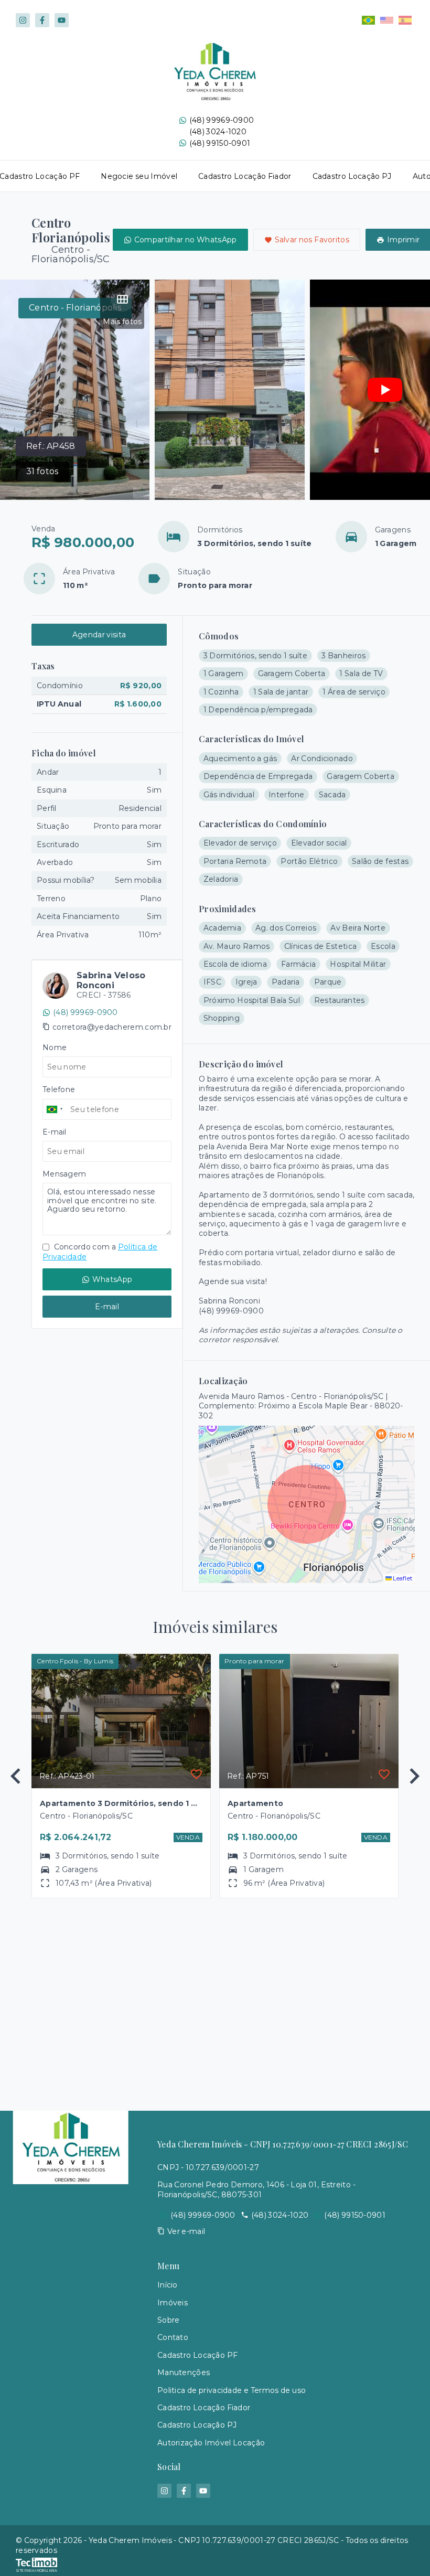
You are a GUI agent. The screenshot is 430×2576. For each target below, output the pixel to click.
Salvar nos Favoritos (312, 240)
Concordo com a (100, 1252)
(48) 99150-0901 (220, 143)
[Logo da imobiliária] (71, 2318)
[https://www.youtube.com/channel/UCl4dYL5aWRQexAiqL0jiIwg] (62, 20)
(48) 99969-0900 (222, 120)
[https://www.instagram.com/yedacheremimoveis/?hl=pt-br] (23, 20)
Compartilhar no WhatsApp (186, 240)
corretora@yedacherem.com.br (112, 1027)
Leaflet (402, 1578)
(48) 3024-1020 (218, 132)
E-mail (107, 1307)
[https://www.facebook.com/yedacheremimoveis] (42, 20)
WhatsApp (112, 1279)
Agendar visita (99, 635)
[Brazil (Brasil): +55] (55, 1109)
